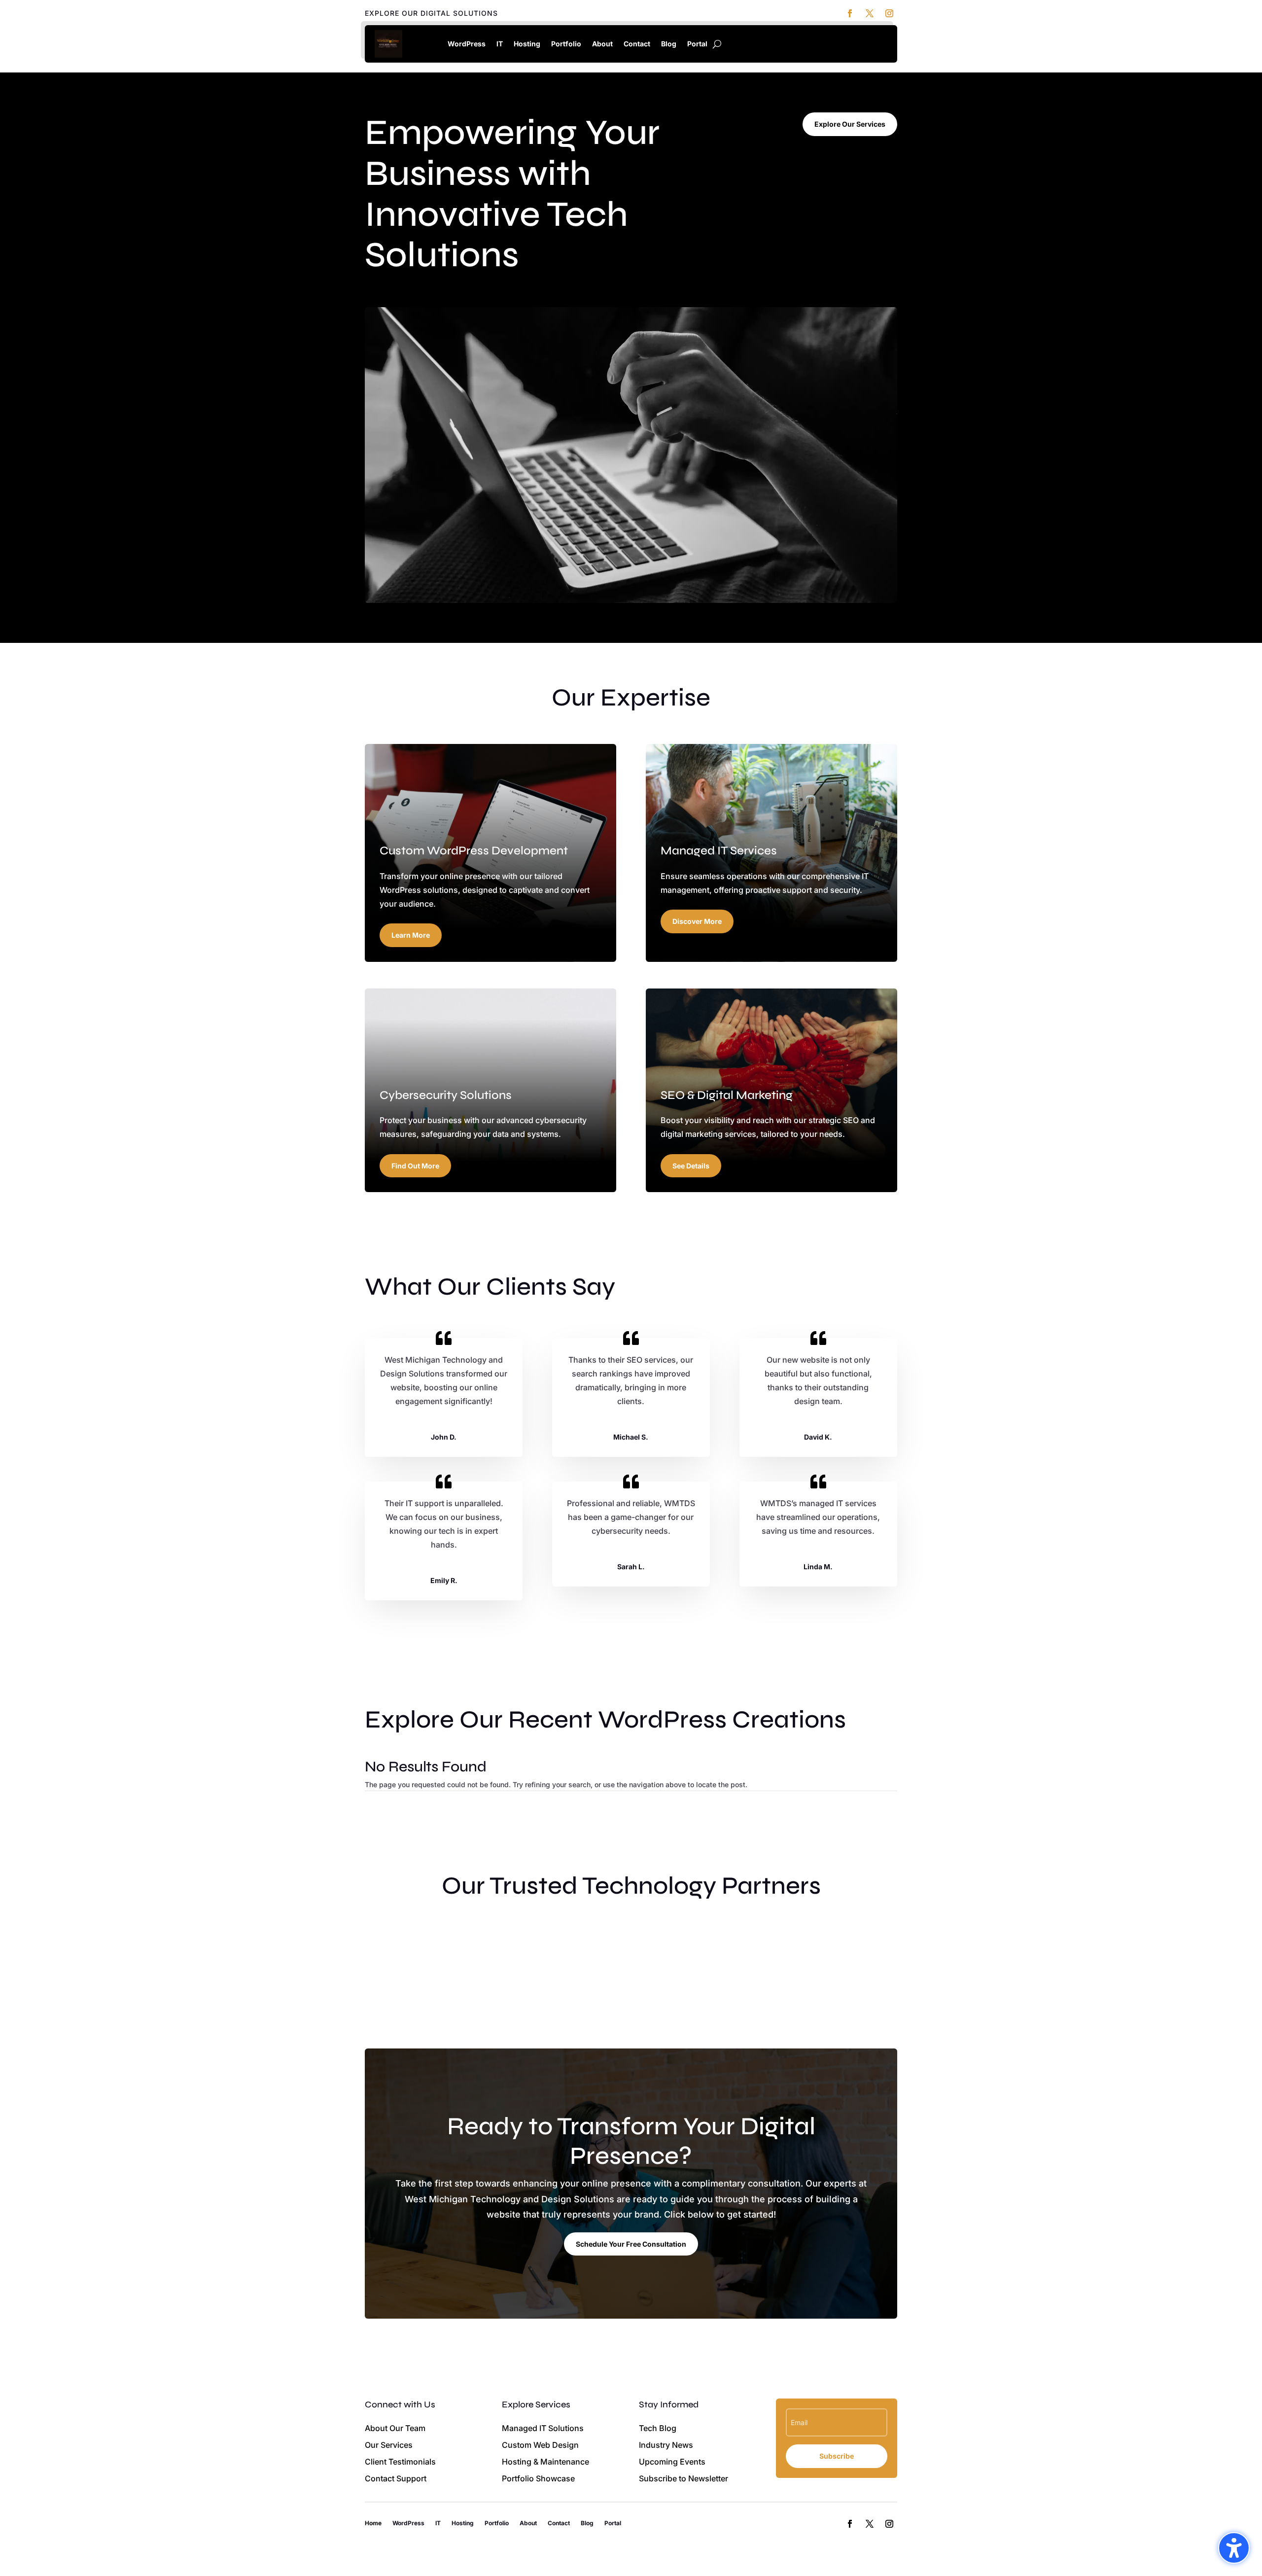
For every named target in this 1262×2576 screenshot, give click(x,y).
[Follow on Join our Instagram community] (889, 13)
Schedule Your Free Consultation (631, 2244)
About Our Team (395, 2428)
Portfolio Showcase (538, 2478)
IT (500, 44)
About (602, 44)
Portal (697, 44)
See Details (691, 1166)
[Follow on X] (870, 2524)
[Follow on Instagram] (889, 2524)
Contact (637, 44)
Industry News (666, 2445)
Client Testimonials (400, 2462)
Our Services (389, 2445)
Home (427, 44)
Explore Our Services (850, 124)
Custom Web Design (540, 2445)
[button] (1234, 2548)
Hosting (527, 44)
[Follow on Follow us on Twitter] (870, 13)
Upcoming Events (672, 2462)
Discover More (697, 921)
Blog (669, 44)
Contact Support (396, 2478)
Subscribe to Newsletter (684, 2478)
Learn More (411, 935)
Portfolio (566, 44)
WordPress (467, 44)
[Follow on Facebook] (850, 2524)
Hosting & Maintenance (545, 2462)
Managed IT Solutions (543, 2428)
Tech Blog (658, 2428)
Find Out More (415, 1166)
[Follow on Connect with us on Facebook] (850, 13)
